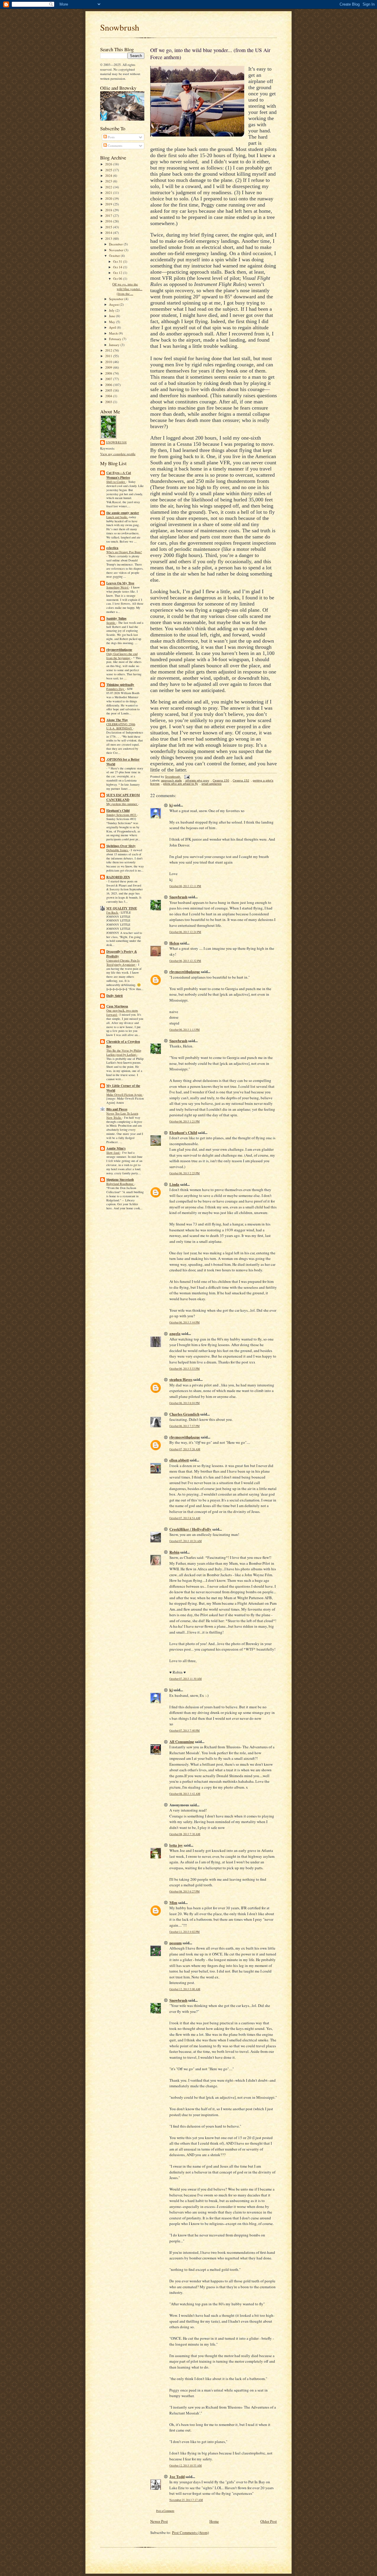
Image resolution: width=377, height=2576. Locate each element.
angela (175, 1333)
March (114, 333)
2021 (109, 193)
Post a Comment (165, 2511)
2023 (109, 181)
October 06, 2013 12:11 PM (185, 886)
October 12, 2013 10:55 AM (186, 2466)
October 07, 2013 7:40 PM (185, 1731)
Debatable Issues (118, 850)
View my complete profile (118, 454)
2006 (109, 385)
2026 (109, 164)
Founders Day (116, 689)
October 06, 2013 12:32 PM (185, 961)
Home (214, 2521)
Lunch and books (117, 517)
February (116, 339)
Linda (174, 1184)
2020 (109, 198)
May (113, 322)
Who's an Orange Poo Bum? (124, 552)
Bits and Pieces (117, 1109)
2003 (109, 402)
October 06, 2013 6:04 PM (185, 1403)
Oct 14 (118, 267)
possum (176, 1943)
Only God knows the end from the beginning (122, 656)
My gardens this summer (122, 804)
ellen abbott (179, 1460)
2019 (109, 204)
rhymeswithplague (119, 650)
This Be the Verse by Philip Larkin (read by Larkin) (124, 1052)
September (117, 299)
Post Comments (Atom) (190, 2532)
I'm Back (113, 912)
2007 (109, 379)
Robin (174, 1552)
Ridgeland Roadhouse (120, 1184)
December (116, 244)
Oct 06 (118, 278)
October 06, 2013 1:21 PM (185, 1121)
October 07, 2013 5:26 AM (185, 1449)
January (115, 345)
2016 (109, 221)
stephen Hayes (181, 1379)
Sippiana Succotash (120, 1180)
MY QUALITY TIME (122, 908)
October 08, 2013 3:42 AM (185, 1794)
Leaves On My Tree (120, 583)
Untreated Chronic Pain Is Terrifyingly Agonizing (123, 962)
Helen (174, 943)
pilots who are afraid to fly (181, 784)
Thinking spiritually (120, 685)
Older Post (269, 2521)
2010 (109, 362)
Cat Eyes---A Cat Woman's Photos (119, 475)
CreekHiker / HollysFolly (190, 1529)
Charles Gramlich (184, 1414)
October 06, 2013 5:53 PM (185, 1369)
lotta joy (176, 1845)
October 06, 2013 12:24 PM (185, 932)
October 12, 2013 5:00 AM (185, 1989)
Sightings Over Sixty (121, 846)
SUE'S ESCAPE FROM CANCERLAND (123, 797)
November (117, 250)
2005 (109, 390)
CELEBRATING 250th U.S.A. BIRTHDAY (121, 726)
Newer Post (159, 2521)
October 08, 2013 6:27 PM (185, 1891)
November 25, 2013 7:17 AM (186, 2500)
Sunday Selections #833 (122, 815)
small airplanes (211, 784)
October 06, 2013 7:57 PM (185, 1426)
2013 (109, 238)
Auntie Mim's (116, 1148)
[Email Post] (187, 777)
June (113, 316)
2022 (109, 187)
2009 (109, 367)
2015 (109, 227)
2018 (109, 210)
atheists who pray (197, 780)
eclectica (112, 548)
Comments (115, 145)
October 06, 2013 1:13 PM (185, 1030)
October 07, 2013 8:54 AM (185, 1518)
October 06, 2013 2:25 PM (185, 1173)
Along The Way (117, 720)
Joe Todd (177, 2476)
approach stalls (171, 780)
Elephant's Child (118, 811)
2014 (109, 233)
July (112, 310)
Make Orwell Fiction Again (124, 1095)
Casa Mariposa (117, 1006)
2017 (109, 216)
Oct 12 (118, 273)
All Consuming (182, 1741)
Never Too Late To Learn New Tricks (122, 1115)
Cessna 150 (221, 780)
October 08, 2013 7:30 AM (185, 1834)
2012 (109, 350)
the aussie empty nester (123, 513)
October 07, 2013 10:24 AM (186, 1541)
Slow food (113, 1153)
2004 (109, 396)
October (115, 256)
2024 (109, 176)
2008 (109, 373)
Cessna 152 (241, 780)
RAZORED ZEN (118, 877)
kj (171, 805)
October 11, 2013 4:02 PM (185, 1932)
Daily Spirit (115, 996)
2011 (109, 356)
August (114, 304)
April (113, 327)
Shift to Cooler (116, 482)
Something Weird (118, 587)
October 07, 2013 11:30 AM (186, 1679)
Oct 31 (118, 261)
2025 (109, 170)
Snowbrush (120, 27)
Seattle (111, 623)
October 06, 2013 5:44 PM (185, 1322)
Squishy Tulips (116, 618)
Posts (111, 137)
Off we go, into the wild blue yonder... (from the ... (127, 289)
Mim (173, 1902)
